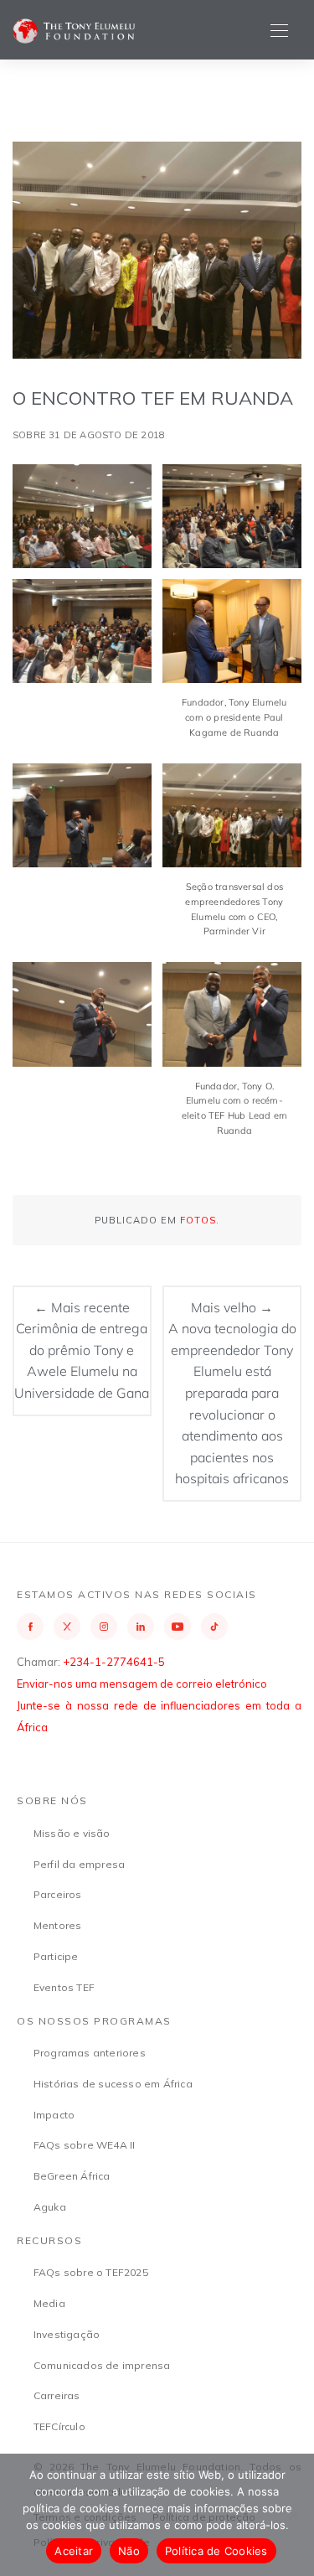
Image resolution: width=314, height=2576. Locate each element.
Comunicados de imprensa (102, 2365)
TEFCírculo (59, 2426)
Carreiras (57, 2395)
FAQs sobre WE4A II (85, 2145)
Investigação (67, 2334)
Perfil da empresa (79, 1864)
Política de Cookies (216, 2551)
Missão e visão (72, 1833)
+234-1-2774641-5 (114, 1662)
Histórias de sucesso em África (113, 2084)
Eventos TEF (64, 1987)
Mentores (58, 1925)
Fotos (198, 1220)
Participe (56, 1956)
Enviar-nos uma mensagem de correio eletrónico (142, 1684)
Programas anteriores (90, 2053)
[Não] (293, 2515)
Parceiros (58, 1894)
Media (49, 2303)
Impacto (54, 2115)
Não (129, 2551)
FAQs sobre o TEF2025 (91, 2272)
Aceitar (74, 2551)
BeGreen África (72, 2176)
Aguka (50, 2207)
